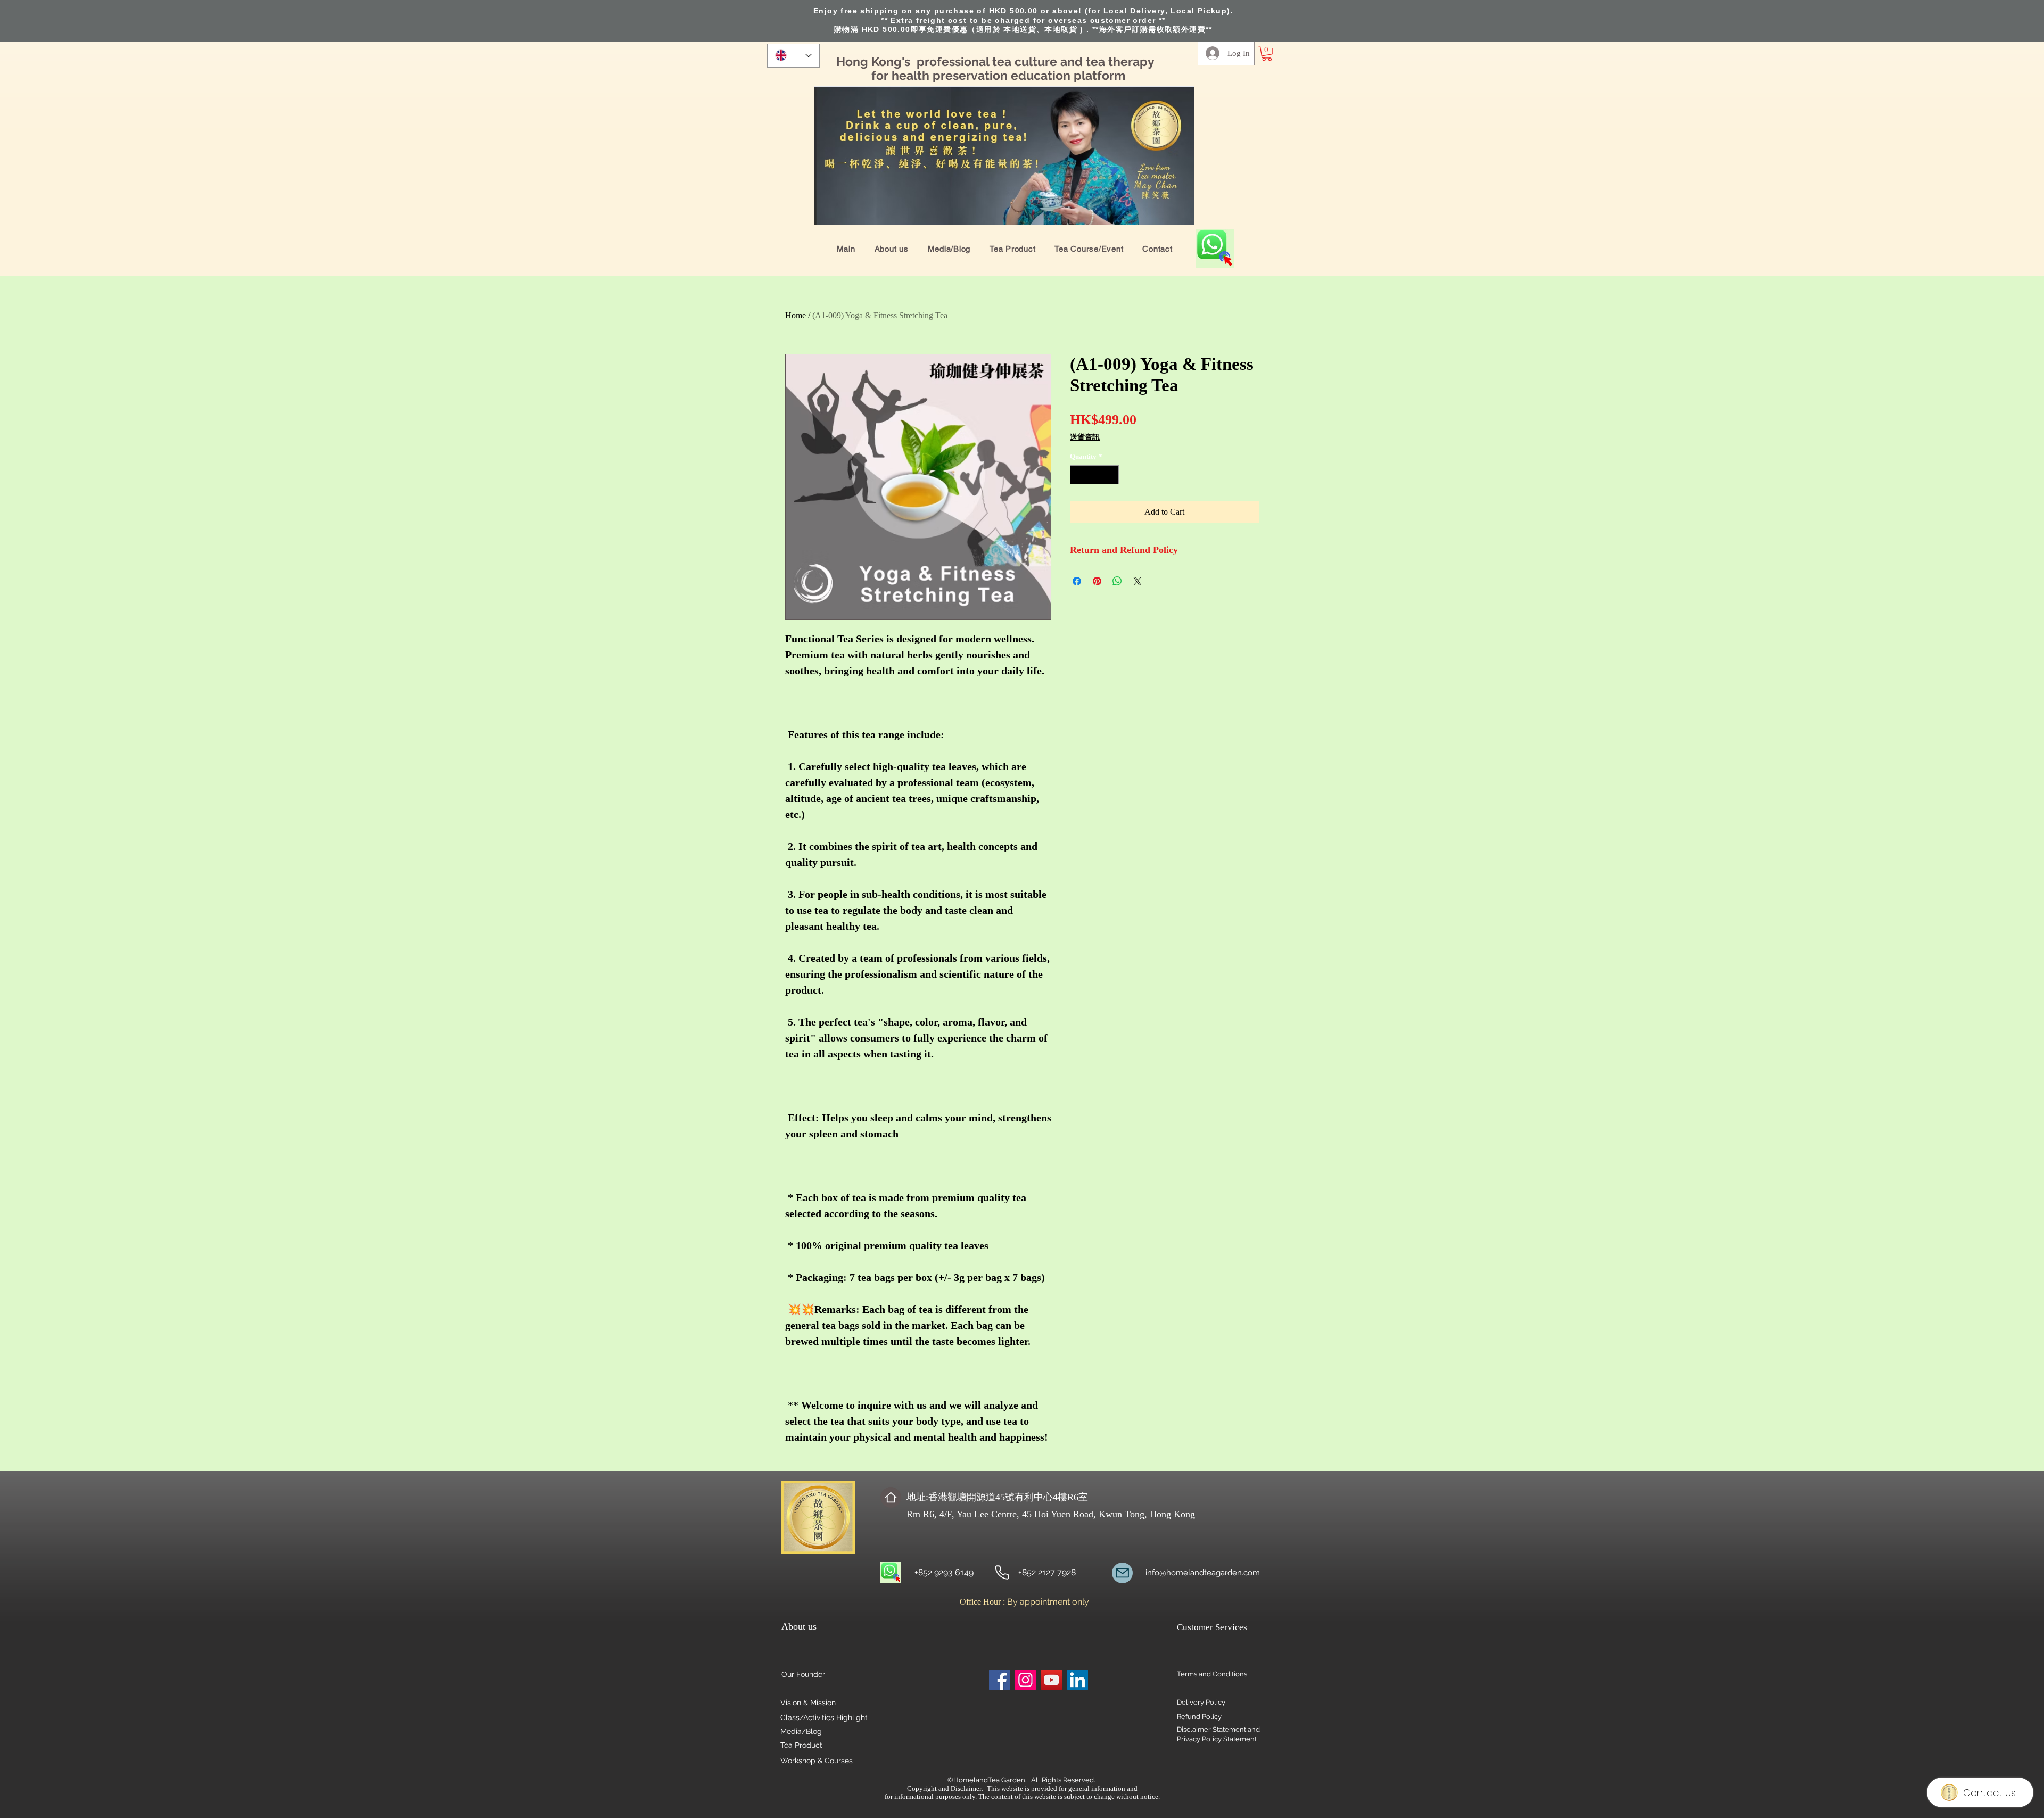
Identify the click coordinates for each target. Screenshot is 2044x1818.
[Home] (891, 1497)
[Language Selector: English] (793, 56)
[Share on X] (1138, 581)
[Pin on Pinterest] (1097, 581)
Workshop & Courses (817, 1761)
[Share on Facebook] (1077, 581)
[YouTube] (1052, 1680)
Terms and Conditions (1212, 1674)
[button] (1267, 53)
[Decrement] (1078, 475)
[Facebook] (999, 1680)
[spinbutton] (1095, 475)
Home (796, 315)
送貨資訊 (1085, 437)
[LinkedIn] (1078, 1680)
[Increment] (1111, 475)
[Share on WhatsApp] (1117, 581)
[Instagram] (1025, 1680)
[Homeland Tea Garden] (1002, 1572)
